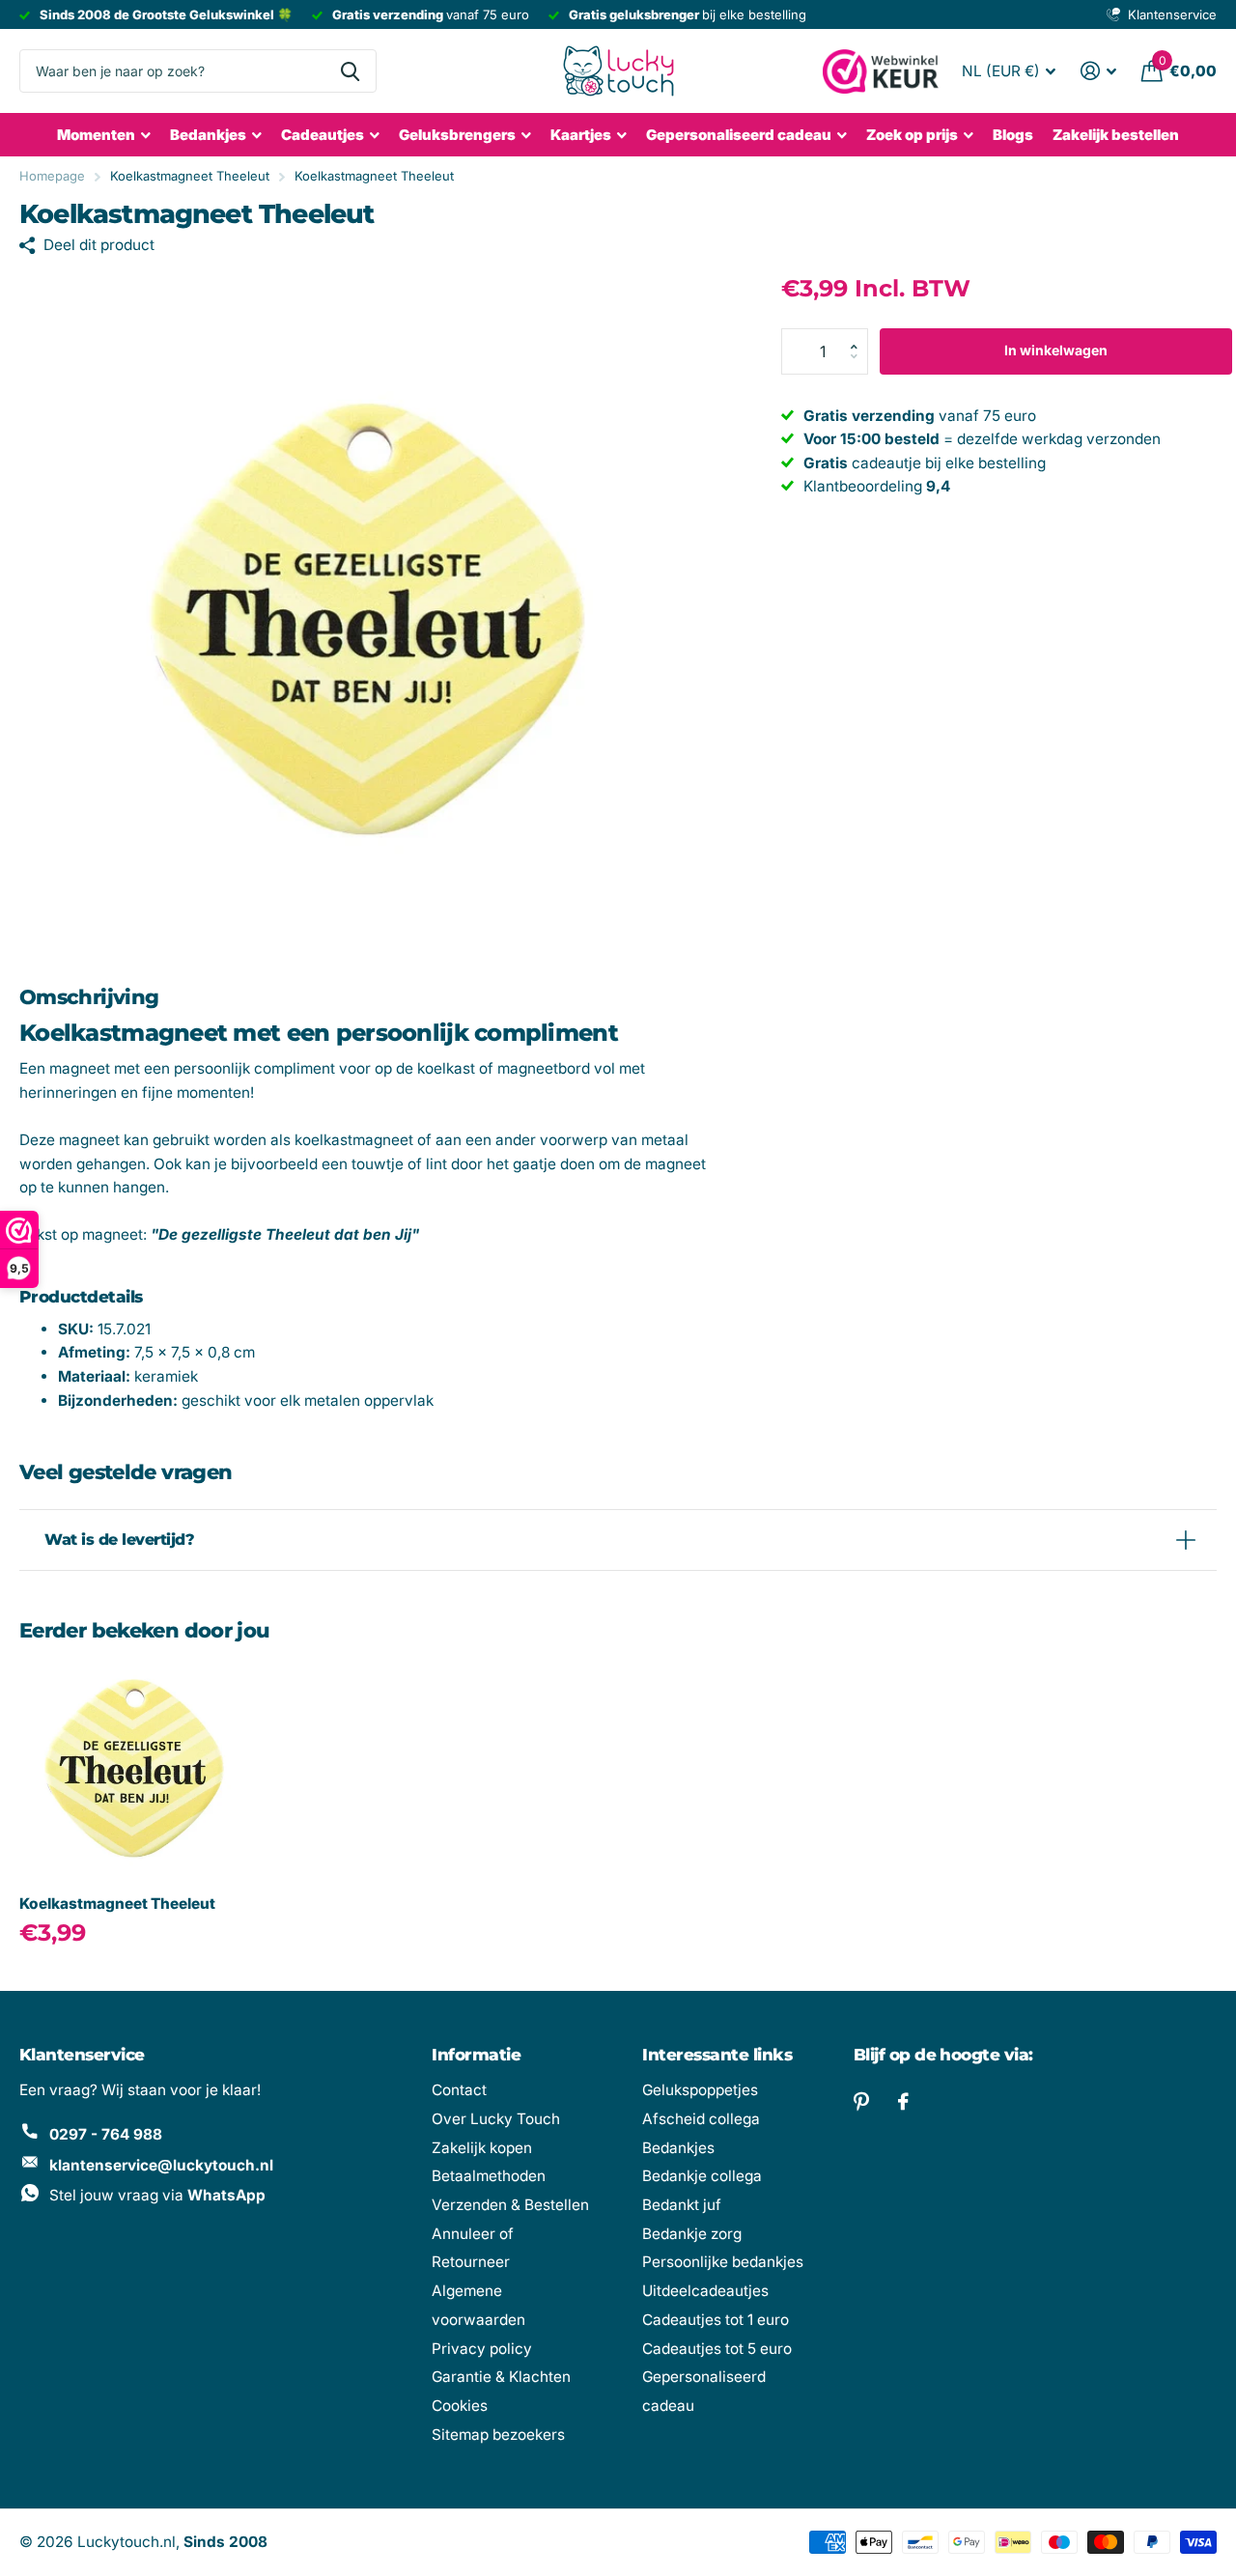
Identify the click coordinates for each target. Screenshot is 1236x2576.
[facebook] (903, 2102)
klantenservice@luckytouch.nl (161, 2165)
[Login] (1098, 71)
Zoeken (350, 71)
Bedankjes (208, 135)
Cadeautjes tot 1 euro (716, 2320)
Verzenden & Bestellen (510, 2205)
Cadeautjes (323, 135)
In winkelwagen (1056, 350)
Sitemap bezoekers (498, 2435)
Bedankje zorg (692, 2234)
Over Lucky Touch (496, 2119)
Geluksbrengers (457, 135)
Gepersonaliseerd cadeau (739, 135)
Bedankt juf (682, 2205)
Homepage (52, 176)
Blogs (1013, 135)
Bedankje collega (702, 2176)
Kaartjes (581, 135)
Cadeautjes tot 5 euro (717, 2349)
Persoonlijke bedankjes (723, 2262)
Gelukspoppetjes (700, 2090)
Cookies (460, 2406)
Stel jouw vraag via (157, 2195)
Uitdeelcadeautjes (705, 2291)
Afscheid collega (701, 2119)
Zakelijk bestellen (1116, 135)
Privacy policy (482, 2349)
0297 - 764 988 (106, 2134)
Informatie (476, 2055)
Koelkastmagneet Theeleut (117, 1904)
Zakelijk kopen (482, 2148)
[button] (860, 335)
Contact (459, 2090)
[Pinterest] (861, 2102)
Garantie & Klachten (501, 2377)
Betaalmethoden (489, 2176)
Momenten (96, 135)
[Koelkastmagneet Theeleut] (133, 1767)
